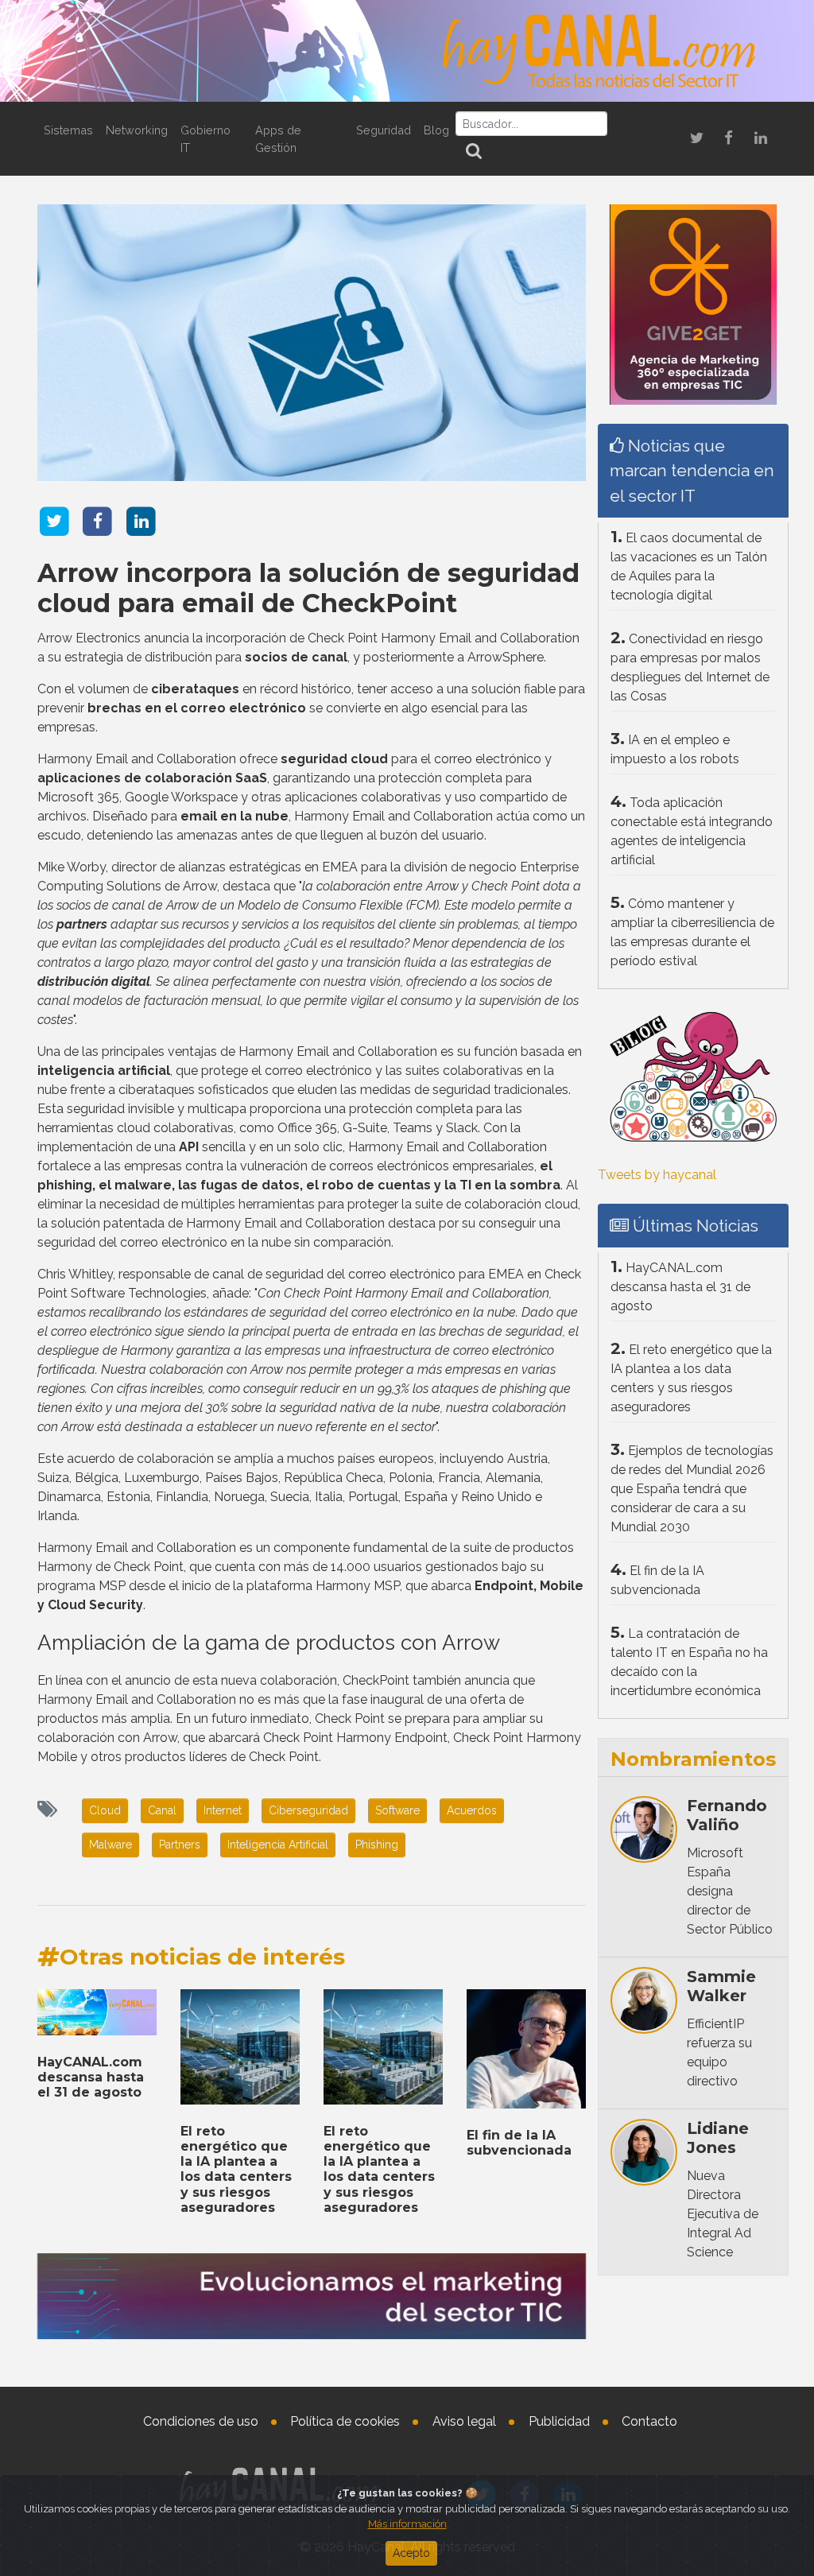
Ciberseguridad (308, 1810)
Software (397, 1810)
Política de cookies (345, 2421)
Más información (407, 2524)
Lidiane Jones (718, 2138)
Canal (162, 1810)
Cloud (105, 1810)
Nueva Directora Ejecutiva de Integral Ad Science (723, 2214)
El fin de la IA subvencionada (519, 2143)
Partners (180, 1845)
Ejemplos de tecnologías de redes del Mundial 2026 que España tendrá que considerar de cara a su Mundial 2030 (692, 1489)
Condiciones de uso (201, 2421)
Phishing (377, 1845)
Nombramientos (693, 1759)
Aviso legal (464, 2421)
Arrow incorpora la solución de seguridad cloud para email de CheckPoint (308, 588)
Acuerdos (472, 1810)
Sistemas (68, 130)
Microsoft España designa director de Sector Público (730, 1891)
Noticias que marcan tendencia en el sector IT (692, 470)
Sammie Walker (721, 1986)
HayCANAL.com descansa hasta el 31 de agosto (91, 2077)
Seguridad (384, 130)
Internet (223, 1810)
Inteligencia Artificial (278, 1845)
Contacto (649, 2421)
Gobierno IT (205, 139)
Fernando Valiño (727, 1815)
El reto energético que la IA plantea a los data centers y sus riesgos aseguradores (236, 2169)
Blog (436, 130)
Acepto (411, 2553)
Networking (137, 130)
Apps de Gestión (278, 139)
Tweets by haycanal (657, 1175)
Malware (110, 1845)
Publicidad (559, 2421)
